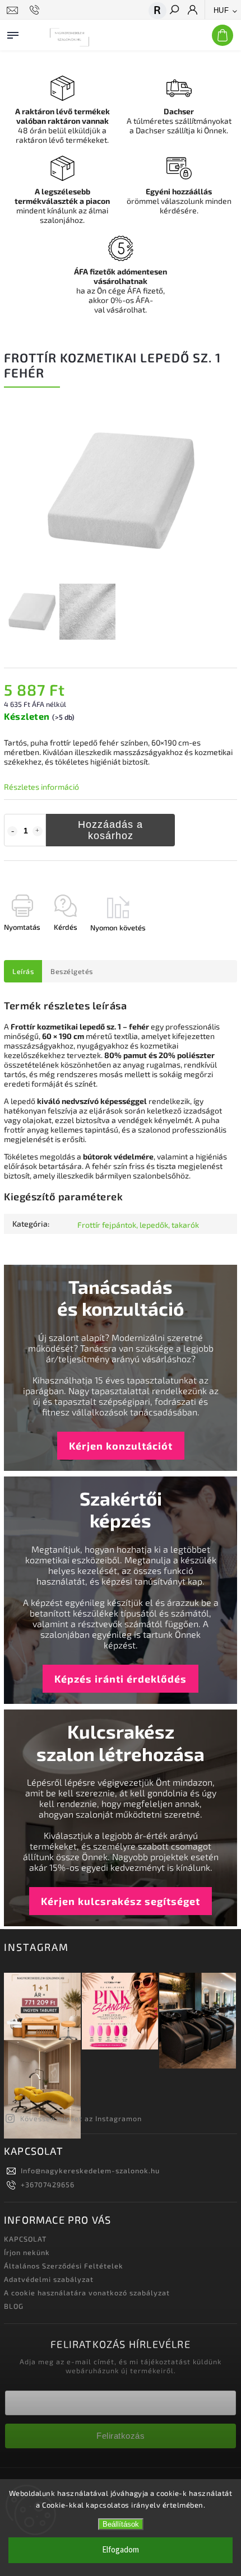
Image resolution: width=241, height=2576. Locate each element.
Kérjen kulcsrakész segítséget (121, 1901)
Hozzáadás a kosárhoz (110, 830)
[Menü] (13, 33)
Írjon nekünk (27, 2252)
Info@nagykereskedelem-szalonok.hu (90, 2170)
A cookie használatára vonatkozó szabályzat (87, 2293)
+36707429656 (48, 2184)
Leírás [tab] (23, 971)
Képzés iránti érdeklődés (121, 1679)
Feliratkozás (121, 2436)
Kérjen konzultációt (121, 1446)
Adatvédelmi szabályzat (49, 2279)
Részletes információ (41, 787)
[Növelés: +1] (38, 831)
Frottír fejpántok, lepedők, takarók (138, 1225)
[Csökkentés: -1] (12, 831)
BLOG (14, 2306)
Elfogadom (121, 2550)
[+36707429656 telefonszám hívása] (36, 10)
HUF (221, 10)
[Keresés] (174, 11)
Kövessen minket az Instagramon (81, 2118)
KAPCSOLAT (25, 2239)
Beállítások (121, 2524)
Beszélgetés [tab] (72, 971)
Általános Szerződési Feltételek (64, 2266)
